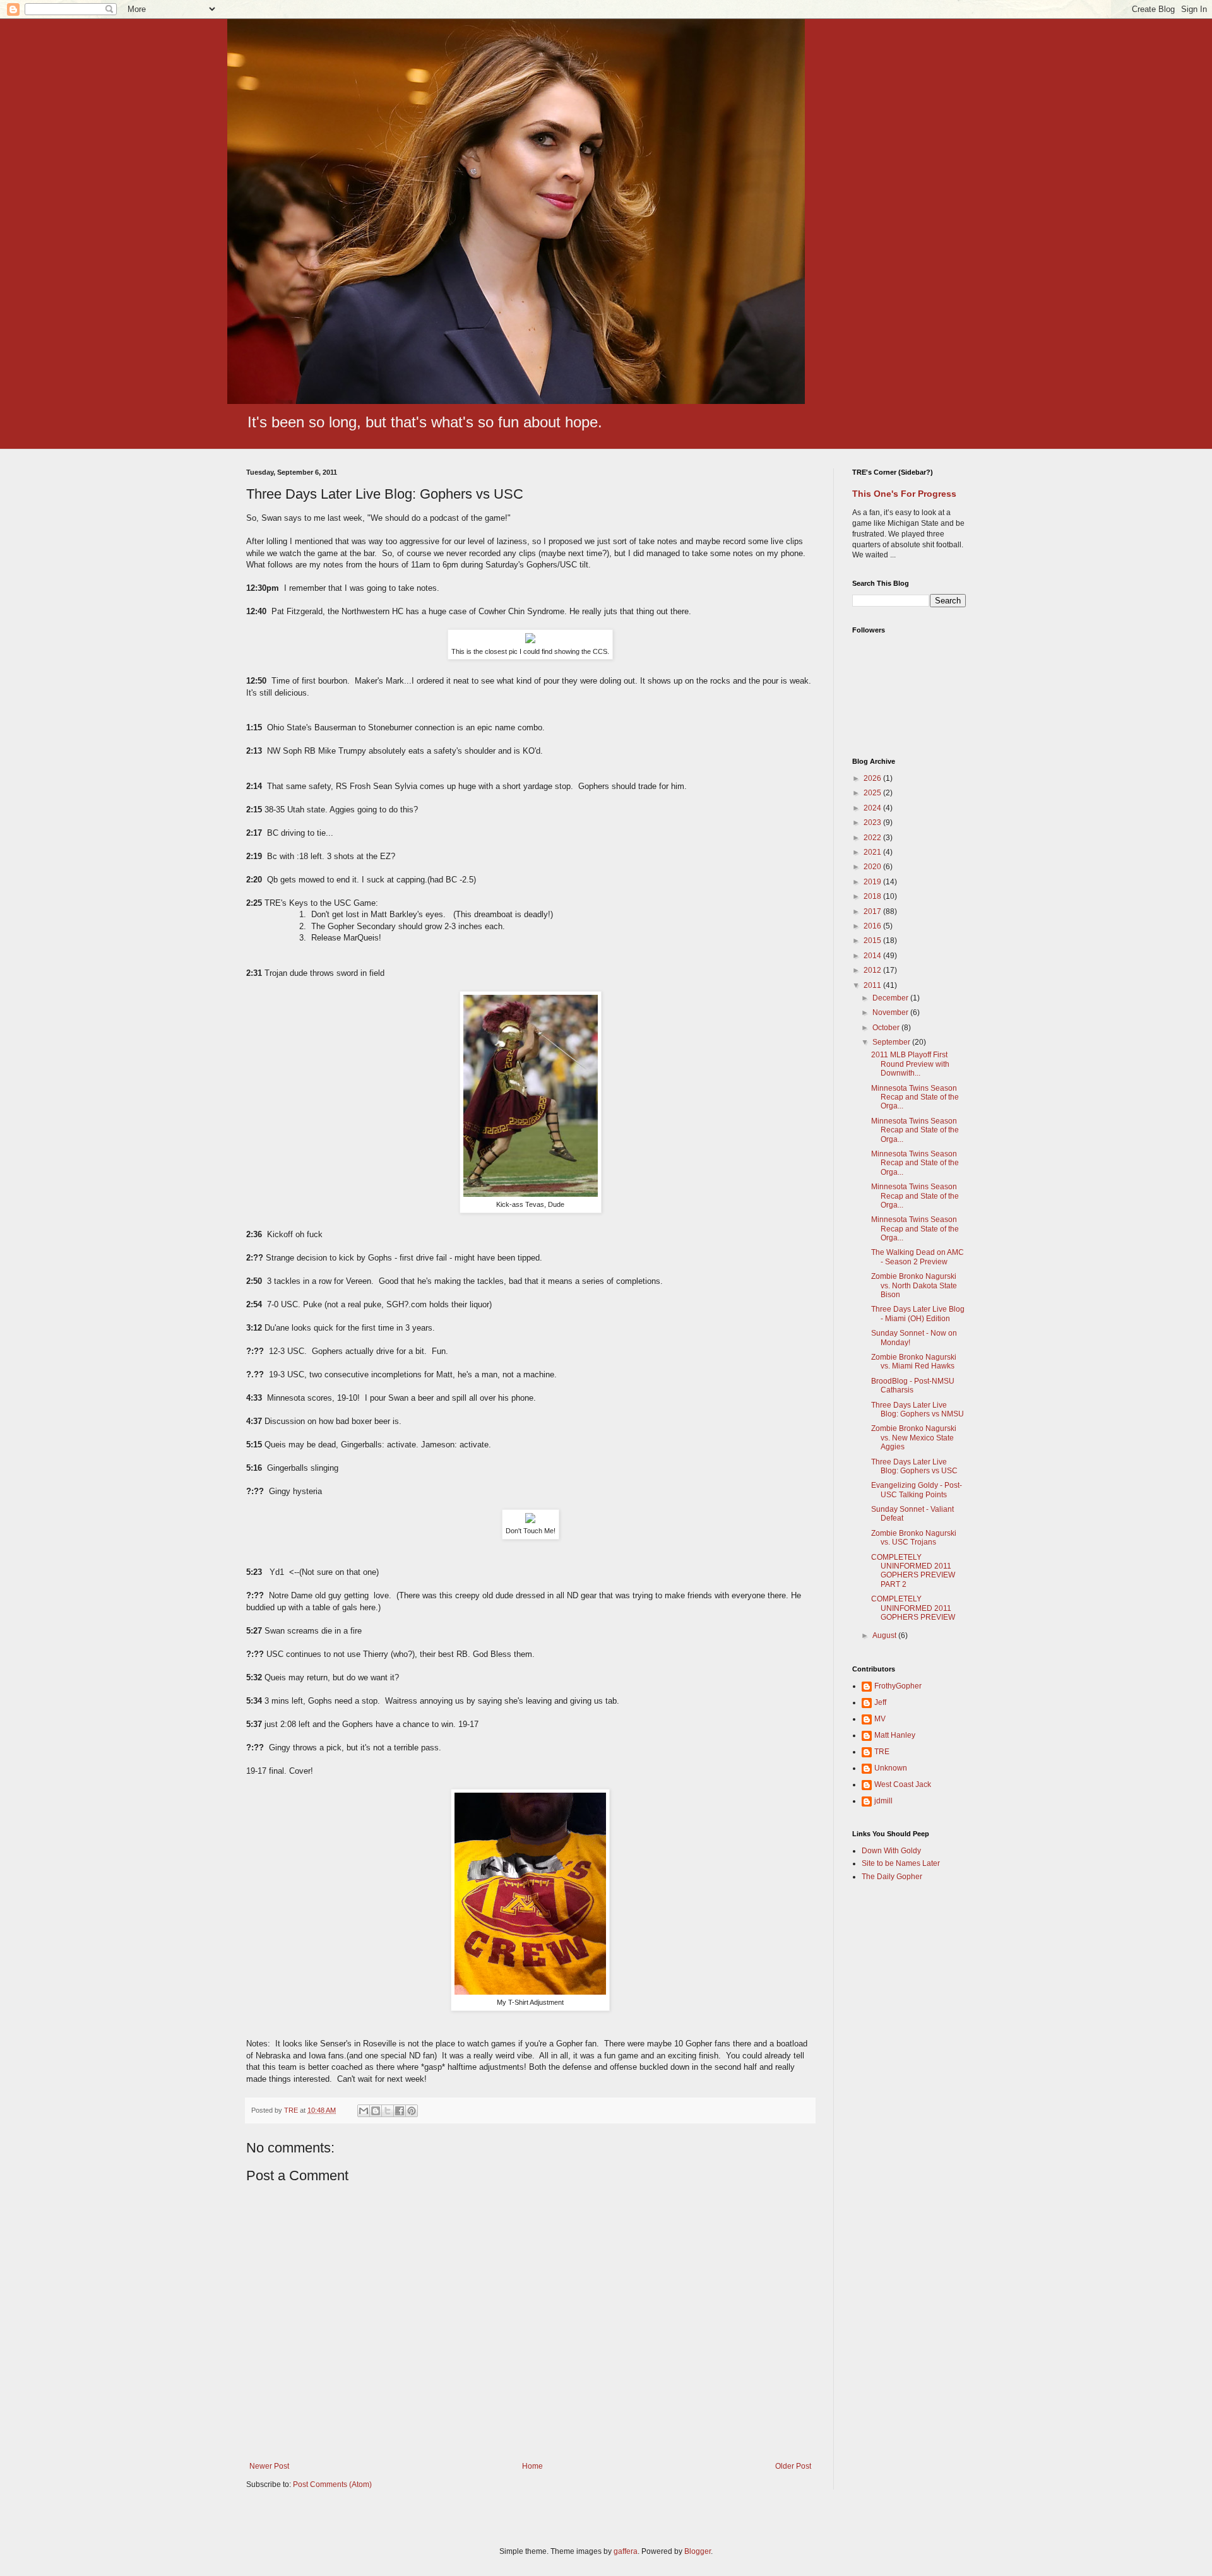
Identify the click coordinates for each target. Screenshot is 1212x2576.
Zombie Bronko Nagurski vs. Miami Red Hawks (914, 1362)
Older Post (793, 2466)
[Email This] (364, 2111)
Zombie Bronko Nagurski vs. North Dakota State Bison (914, 1285)
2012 (873, 970)
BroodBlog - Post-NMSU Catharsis (913, 1386)
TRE (882, 1752)
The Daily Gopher (892, 1877)
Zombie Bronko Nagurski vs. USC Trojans (914, 1538)
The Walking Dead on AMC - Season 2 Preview (918, 1257)
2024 (873, 808)
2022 (873, 838)
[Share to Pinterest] (412, 2111)
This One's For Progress (904, 494)
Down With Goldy (891, 1851)
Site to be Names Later (901, 1863)
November (891, 1012)
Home (532, 2466)
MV (880, 1719)
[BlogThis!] (376, 2111)
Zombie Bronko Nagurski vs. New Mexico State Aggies (914, 1438)
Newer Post (269, 2466)
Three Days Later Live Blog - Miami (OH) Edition (918, 1314)
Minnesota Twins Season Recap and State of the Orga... (915, 1097)
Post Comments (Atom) (332, 2484)
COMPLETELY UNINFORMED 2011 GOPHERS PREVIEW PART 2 (913, 1571)
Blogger (698, 2551)
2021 (873, 852)
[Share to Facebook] (400, 2111)
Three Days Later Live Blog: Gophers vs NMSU (918, 1410)
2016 (873, 926)
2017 (873, 911)
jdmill (883, 1801)
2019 (873, 882)
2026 (873, 778)
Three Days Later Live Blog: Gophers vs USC (914, 1466)
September (892, 1042)
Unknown (891, 1768)
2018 (873, 896)
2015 (873, 941)
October (887, 1028)
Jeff (880, 1702)
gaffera (626, 2551)
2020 (873, 867)
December (891, 998)
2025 (873, 793)
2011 (873, 985)
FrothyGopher (898, 1686)
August (885, 1635)
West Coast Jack (903, 1784)
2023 (873, 822)
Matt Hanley (895, 1735)
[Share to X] (388, 2111)
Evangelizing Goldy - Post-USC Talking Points (917, 1490)
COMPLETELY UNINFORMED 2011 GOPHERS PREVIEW (913, 1608)
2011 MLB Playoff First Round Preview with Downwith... (910, 1064)
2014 (873, 956)
